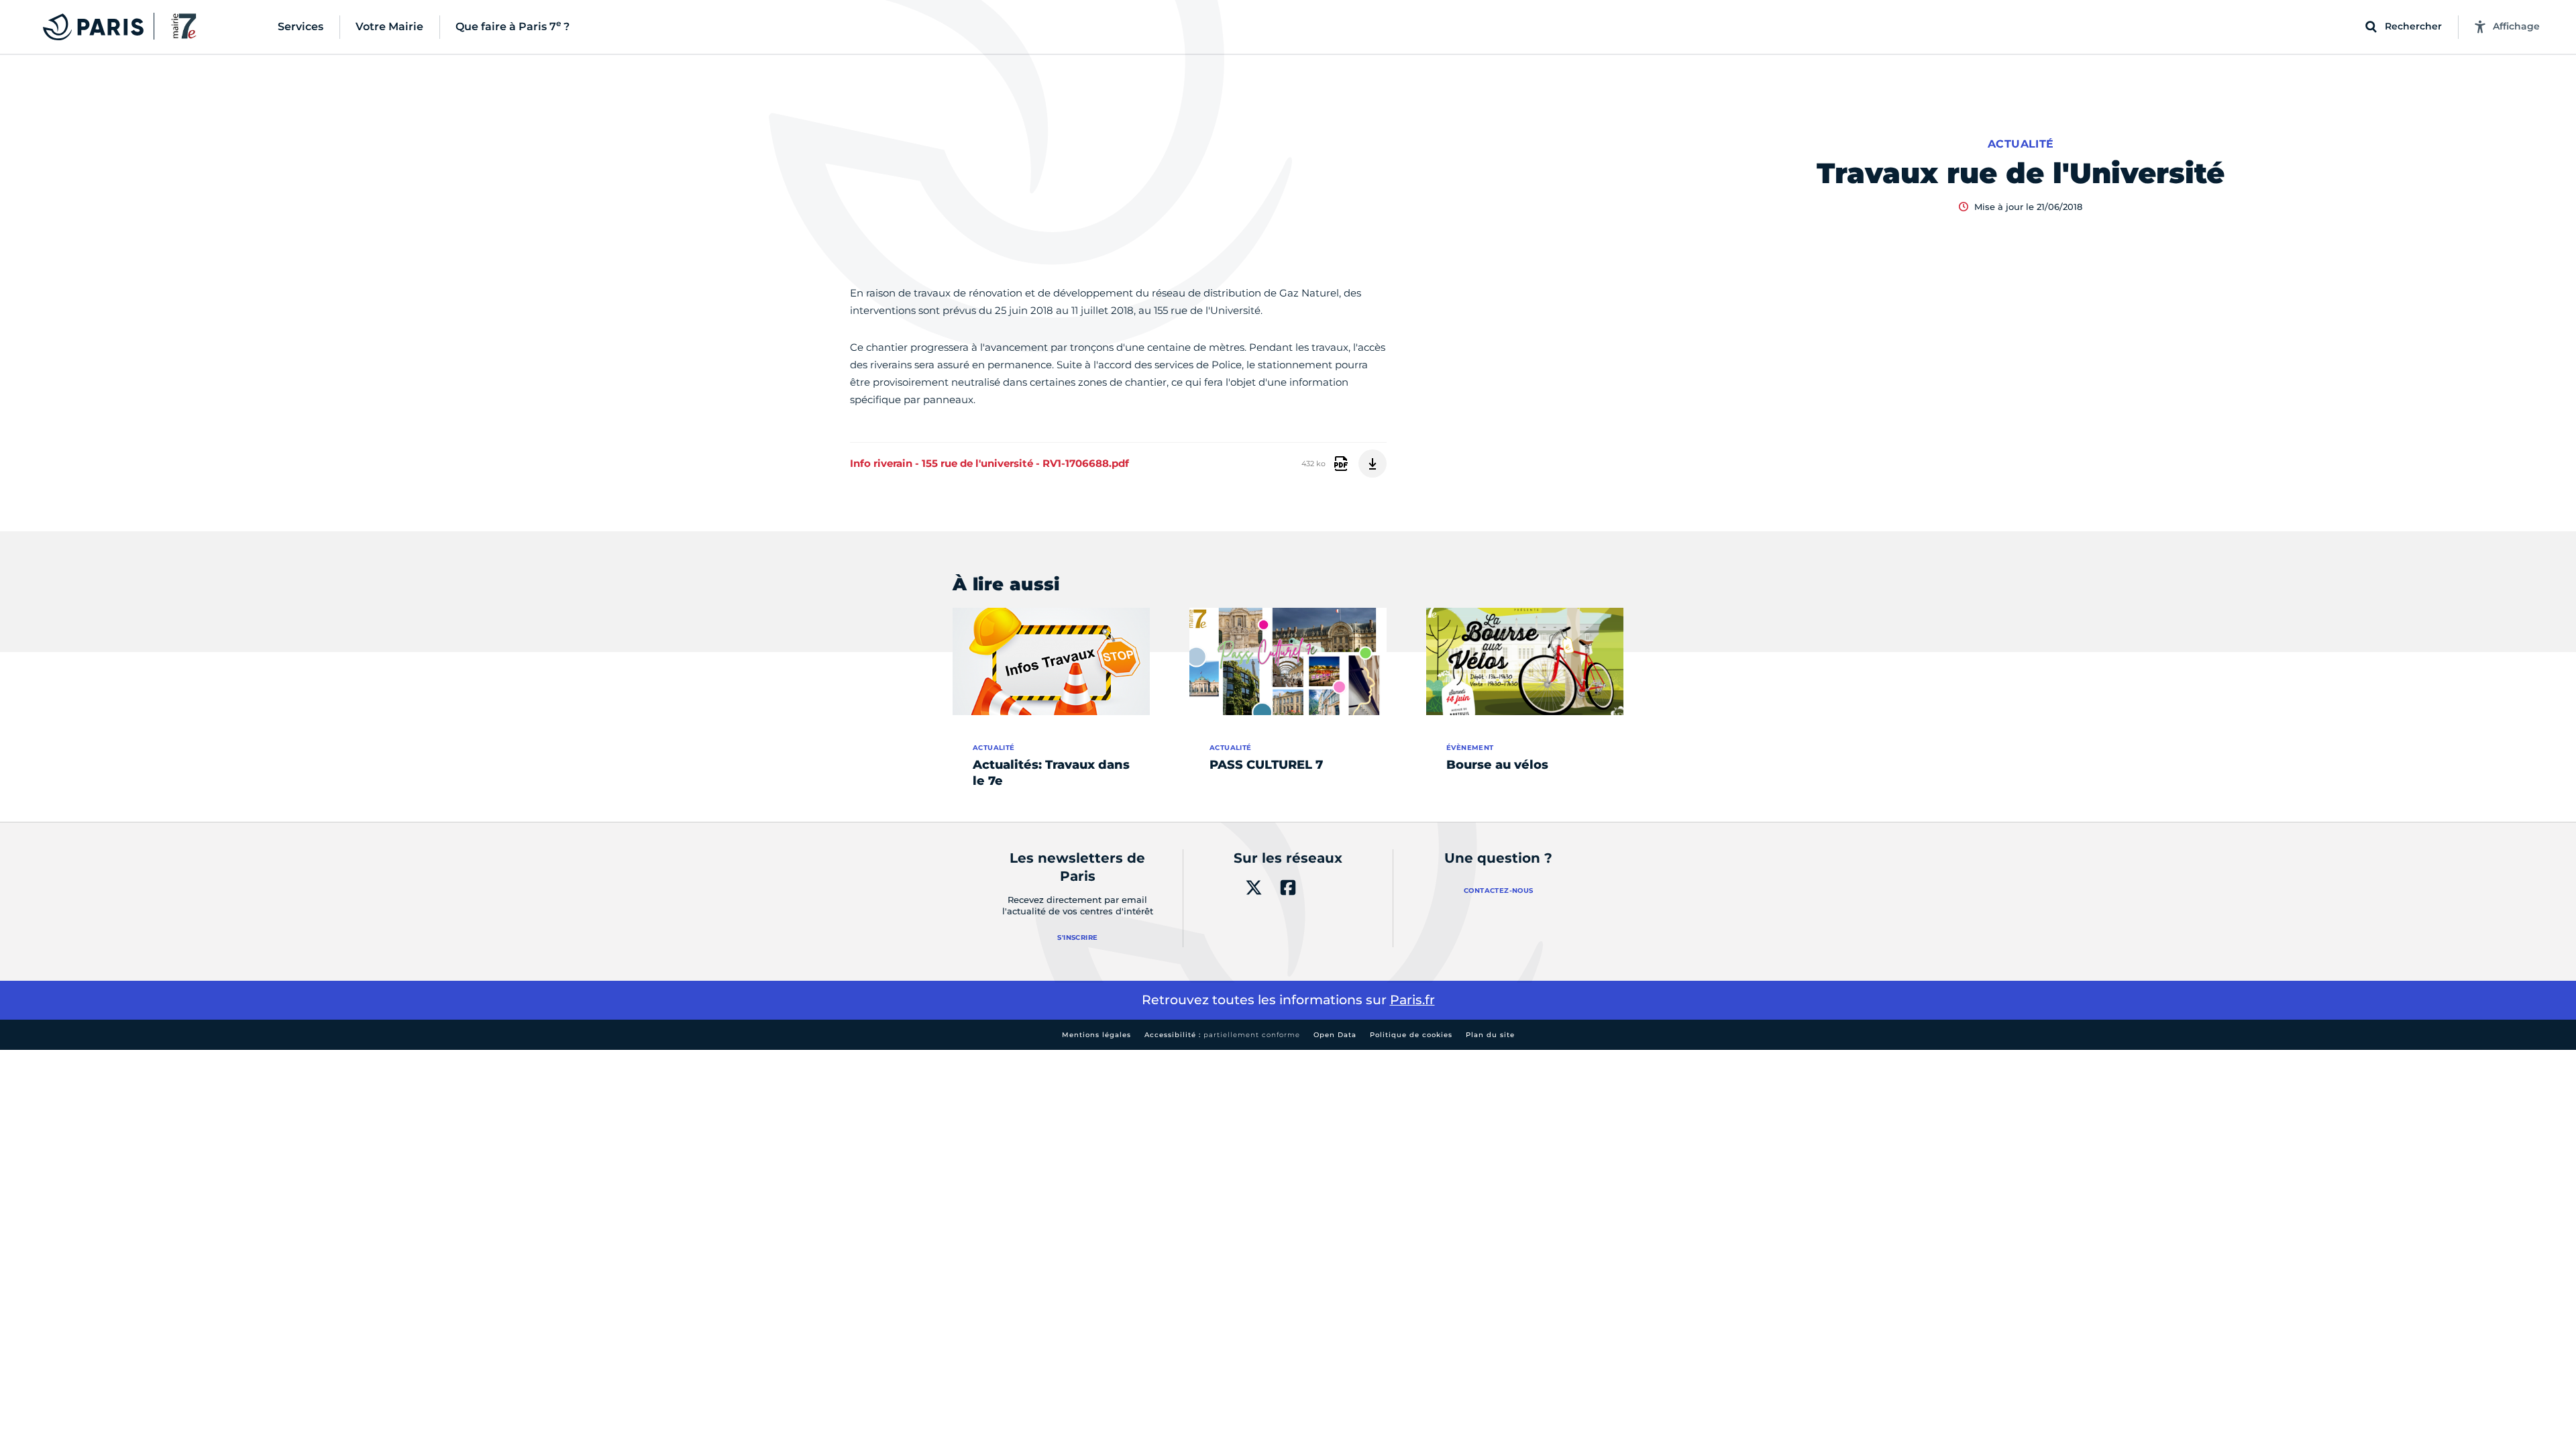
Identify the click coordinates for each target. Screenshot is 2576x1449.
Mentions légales (1096, 1035)
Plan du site (1490, 1035)
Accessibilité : (1222, 1035)
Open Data (1335, 1035)
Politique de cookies (1411, 1035)
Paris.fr (1412, 1000)
